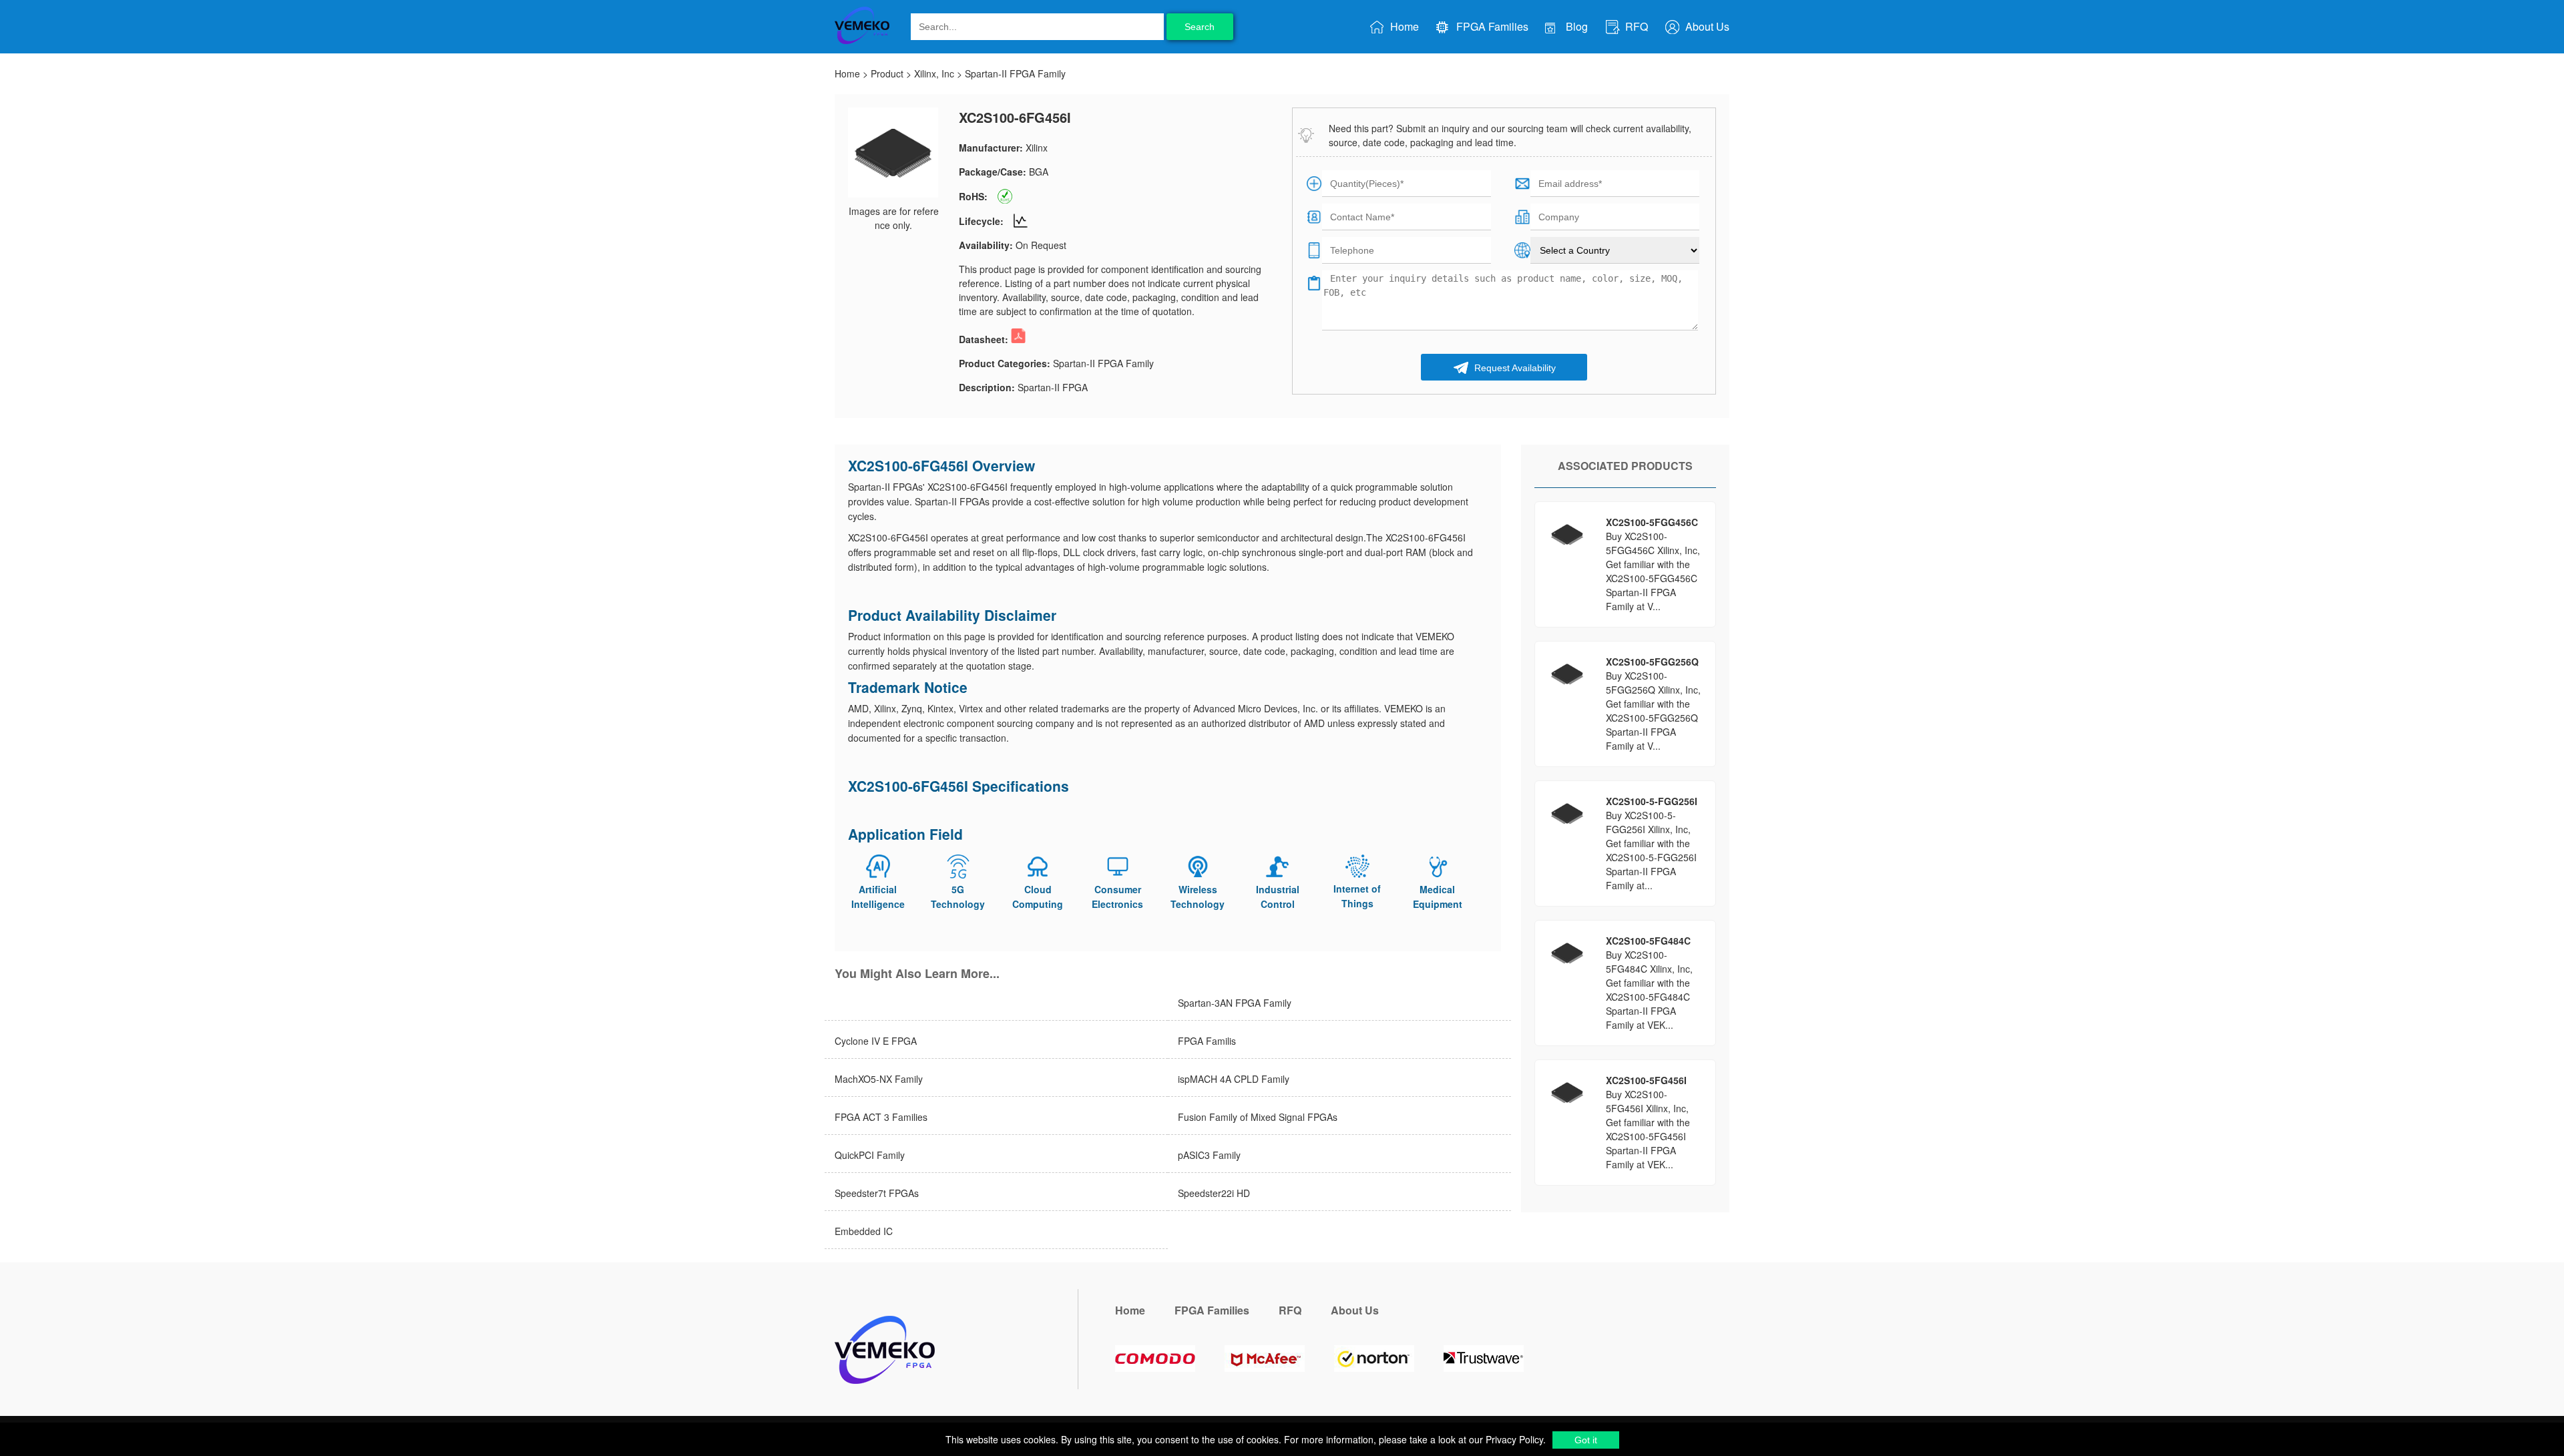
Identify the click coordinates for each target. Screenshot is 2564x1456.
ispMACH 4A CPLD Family (1234, 1079)
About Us (1706, 26)
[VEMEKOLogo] (862, 41)
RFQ (1635, 26)
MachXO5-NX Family (879, 1079)
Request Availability (1514, 368)
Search (1200, 27)
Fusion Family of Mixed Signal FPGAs (1258, 1117)
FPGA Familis (1207, 1041)
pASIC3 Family (1209, 1155)
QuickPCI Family (870, 1155)
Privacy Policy (1513, 1439)
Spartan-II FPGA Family (1015, 73)
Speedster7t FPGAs (877, 1193)
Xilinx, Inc (934, 73)
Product (887, 73)
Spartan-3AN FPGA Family (1235, 1003)
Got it (1586, 1440)
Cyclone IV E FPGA (876, 1041)
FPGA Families (1491, 26)
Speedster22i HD (1214, 1193)
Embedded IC (864, 1231)
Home (1403, 26)
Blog (1575, 26)
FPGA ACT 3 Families (881, 1117)
